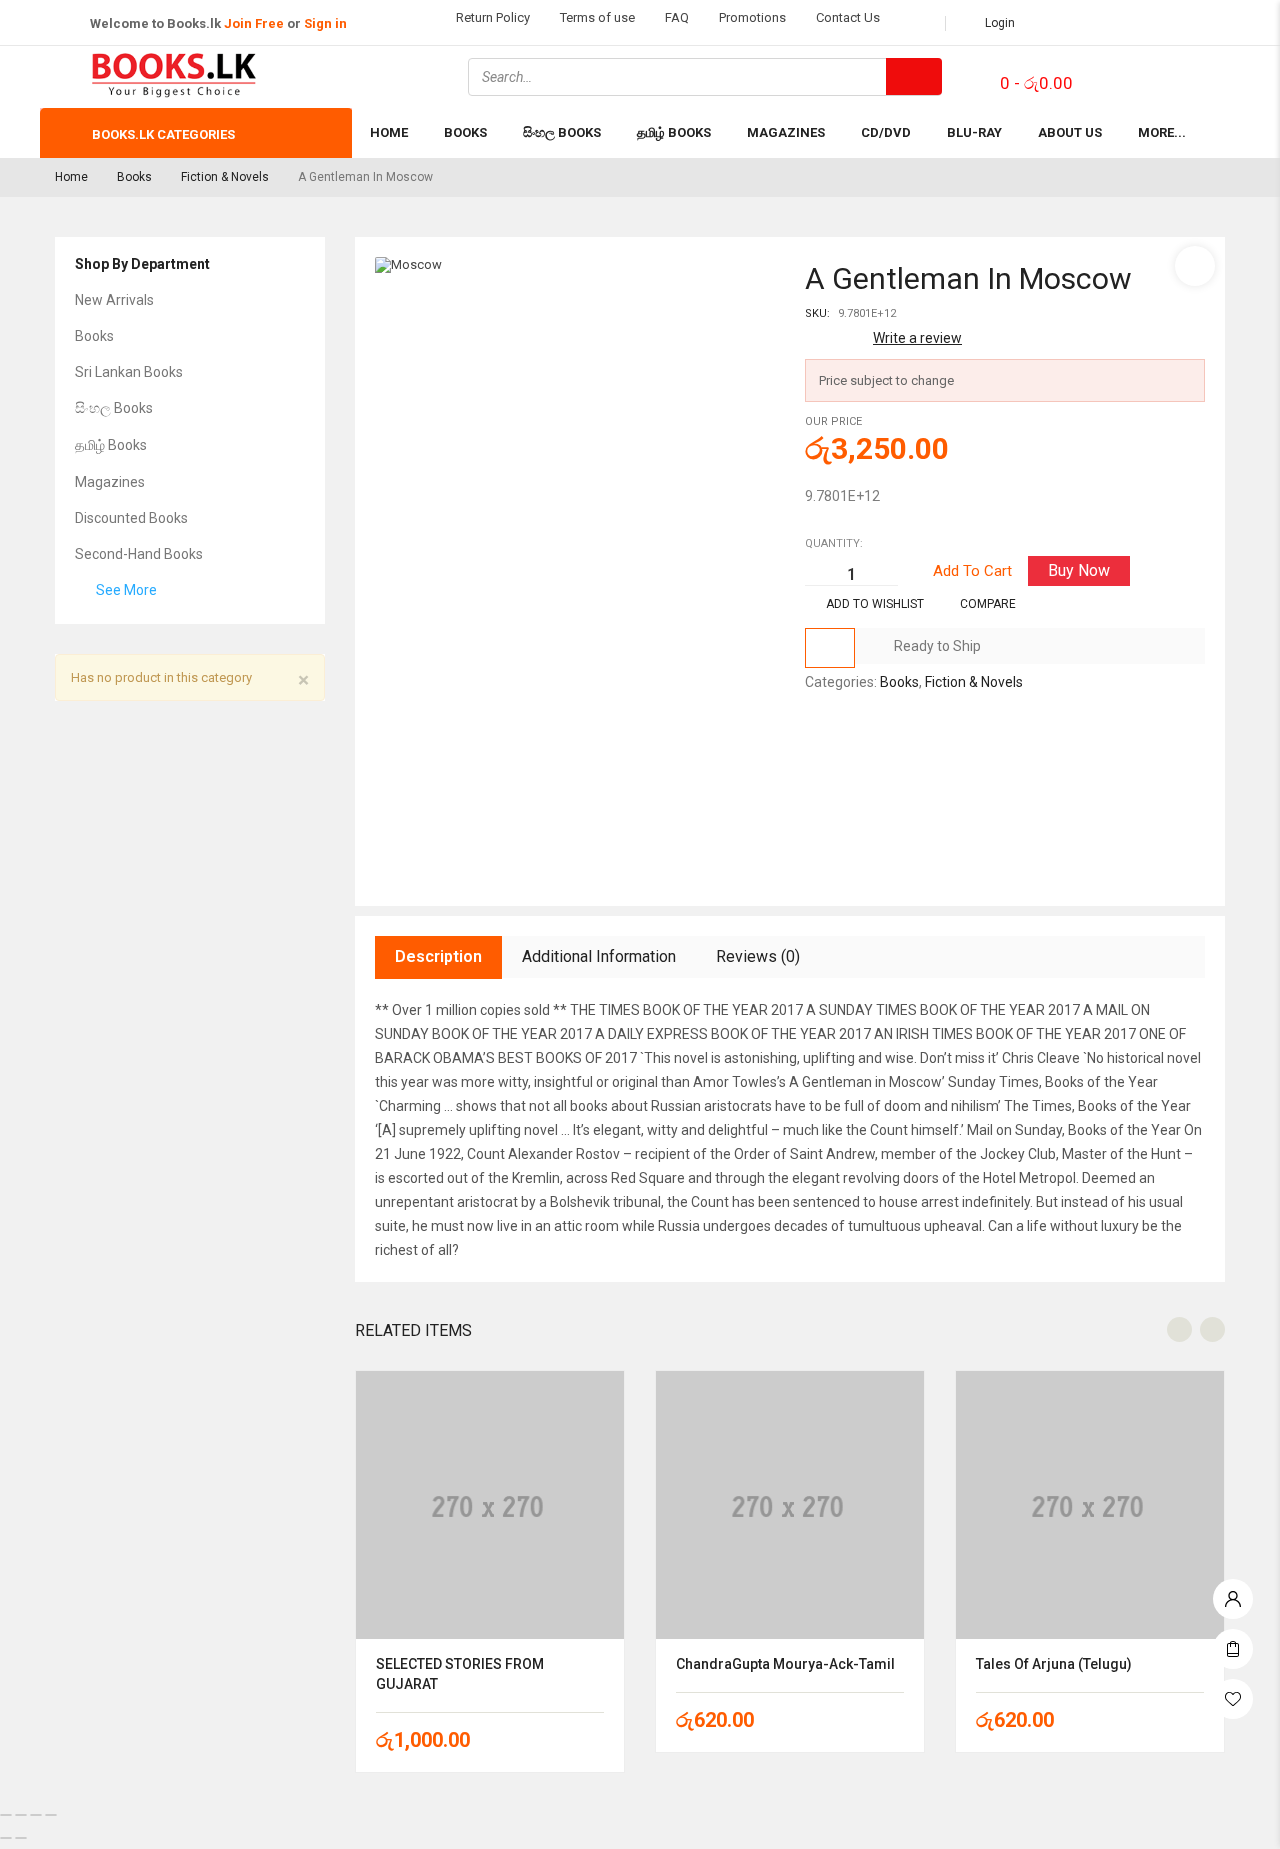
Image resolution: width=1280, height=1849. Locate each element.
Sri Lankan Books (129, 372)
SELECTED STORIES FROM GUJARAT (460, 1674)
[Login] (1233, 1594)
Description (438, 956)
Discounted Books (131, 518)
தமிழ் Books (111, 445)
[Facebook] (1124, 75)
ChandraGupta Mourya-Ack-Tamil (785, 1664)
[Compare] (830, 648)
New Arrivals (114, 300)
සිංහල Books (114, 408)
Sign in (325, 23)
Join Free (254, 23)
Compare (988, 604)
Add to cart (972, 571)
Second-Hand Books (139, 554)
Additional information (599, 956)
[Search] (914, 76)
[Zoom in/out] (6, 1815)
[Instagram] (1177, 75)
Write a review (917, 338)
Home (71, 177)
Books (134, 177)
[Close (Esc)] (51, 1815)
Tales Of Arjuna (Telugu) (1054, 1664)
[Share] (36, 1815)
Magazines (110, 482)
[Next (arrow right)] (21, 1838)
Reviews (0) (758, 956)
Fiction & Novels (225, 177)
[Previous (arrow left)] (6, 1838)
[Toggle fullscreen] (21, 1815)
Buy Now (1079, 570)
